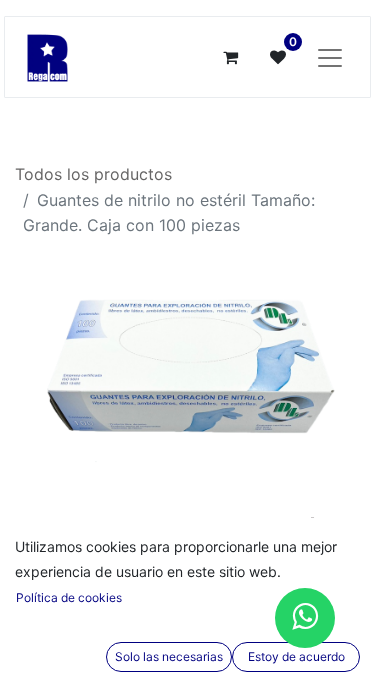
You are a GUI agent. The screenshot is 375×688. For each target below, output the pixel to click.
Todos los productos (93, 174)
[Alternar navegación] (330, 57)
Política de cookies (69, 597)
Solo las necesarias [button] (169, 656)
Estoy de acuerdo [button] (296, 656)
